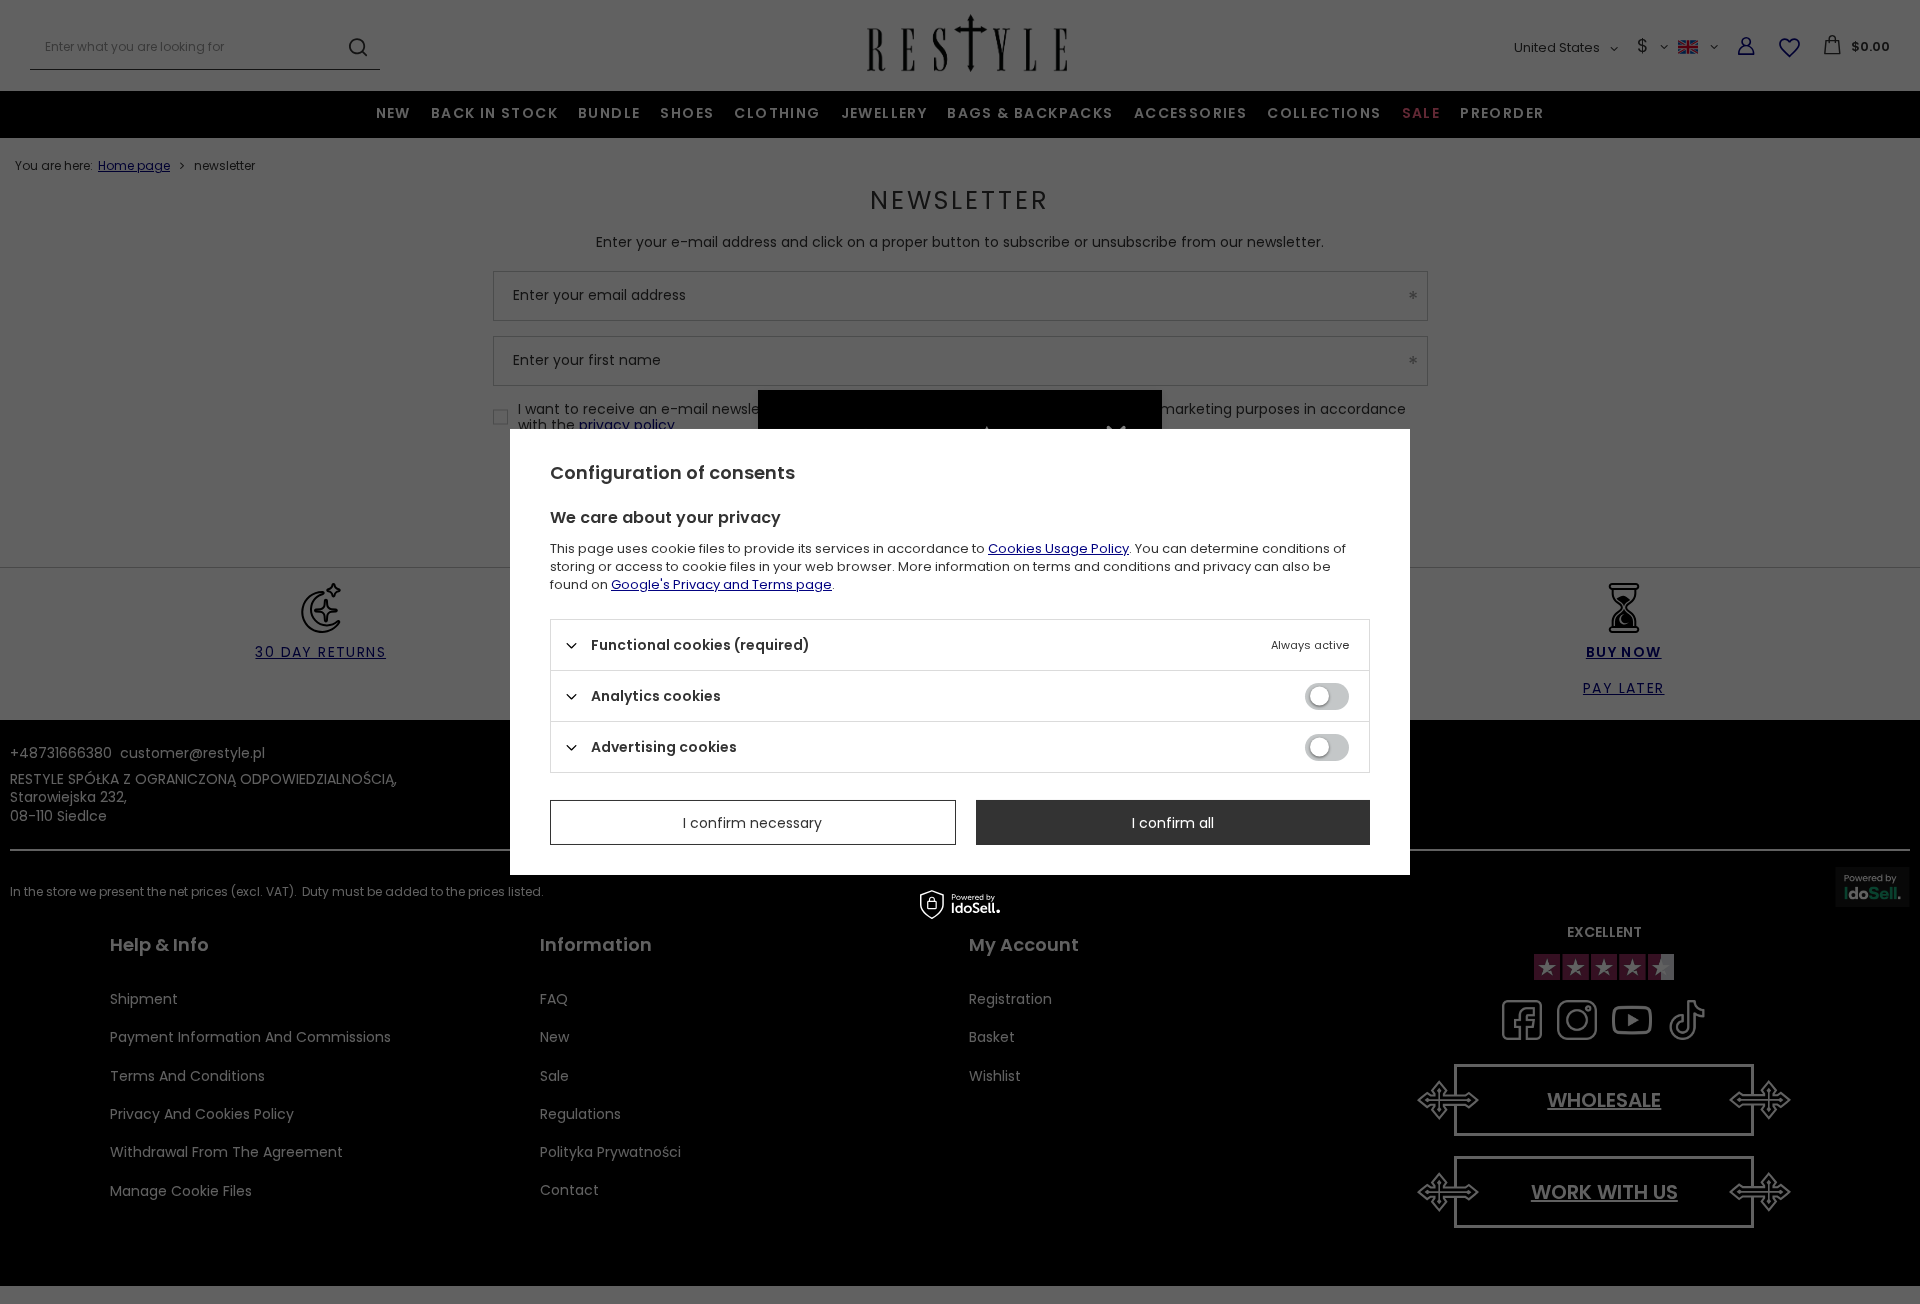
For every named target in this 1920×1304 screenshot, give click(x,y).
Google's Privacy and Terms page (721, 584)
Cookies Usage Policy (1058, 548)
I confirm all (1173, 822)
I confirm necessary (752, 822)
